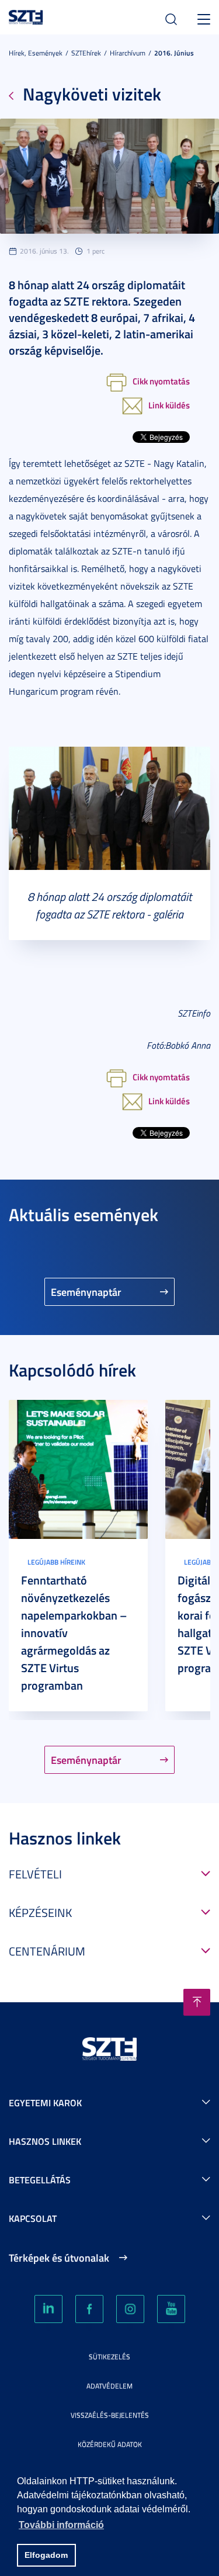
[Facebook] (89, 2309)
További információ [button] (61, 2525)
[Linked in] (48, 2309)
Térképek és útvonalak (59, 2258)
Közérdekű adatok (110, 2444)
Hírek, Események (36, 53)
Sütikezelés (109, 2357)
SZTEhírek (86, 53)
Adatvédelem (109, 2386)
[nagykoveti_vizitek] (109, 807)
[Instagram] (130, 2309)
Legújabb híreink (56, 1562)
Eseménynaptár (86, 1292)
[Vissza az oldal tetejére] (197, 2002)
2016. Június (174, 53)
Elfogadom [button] (46, 2555)
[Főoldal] (26, 15)
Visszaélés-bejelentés (110, 2415)
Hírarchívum (128, 53)
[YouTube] (171, 2309)
